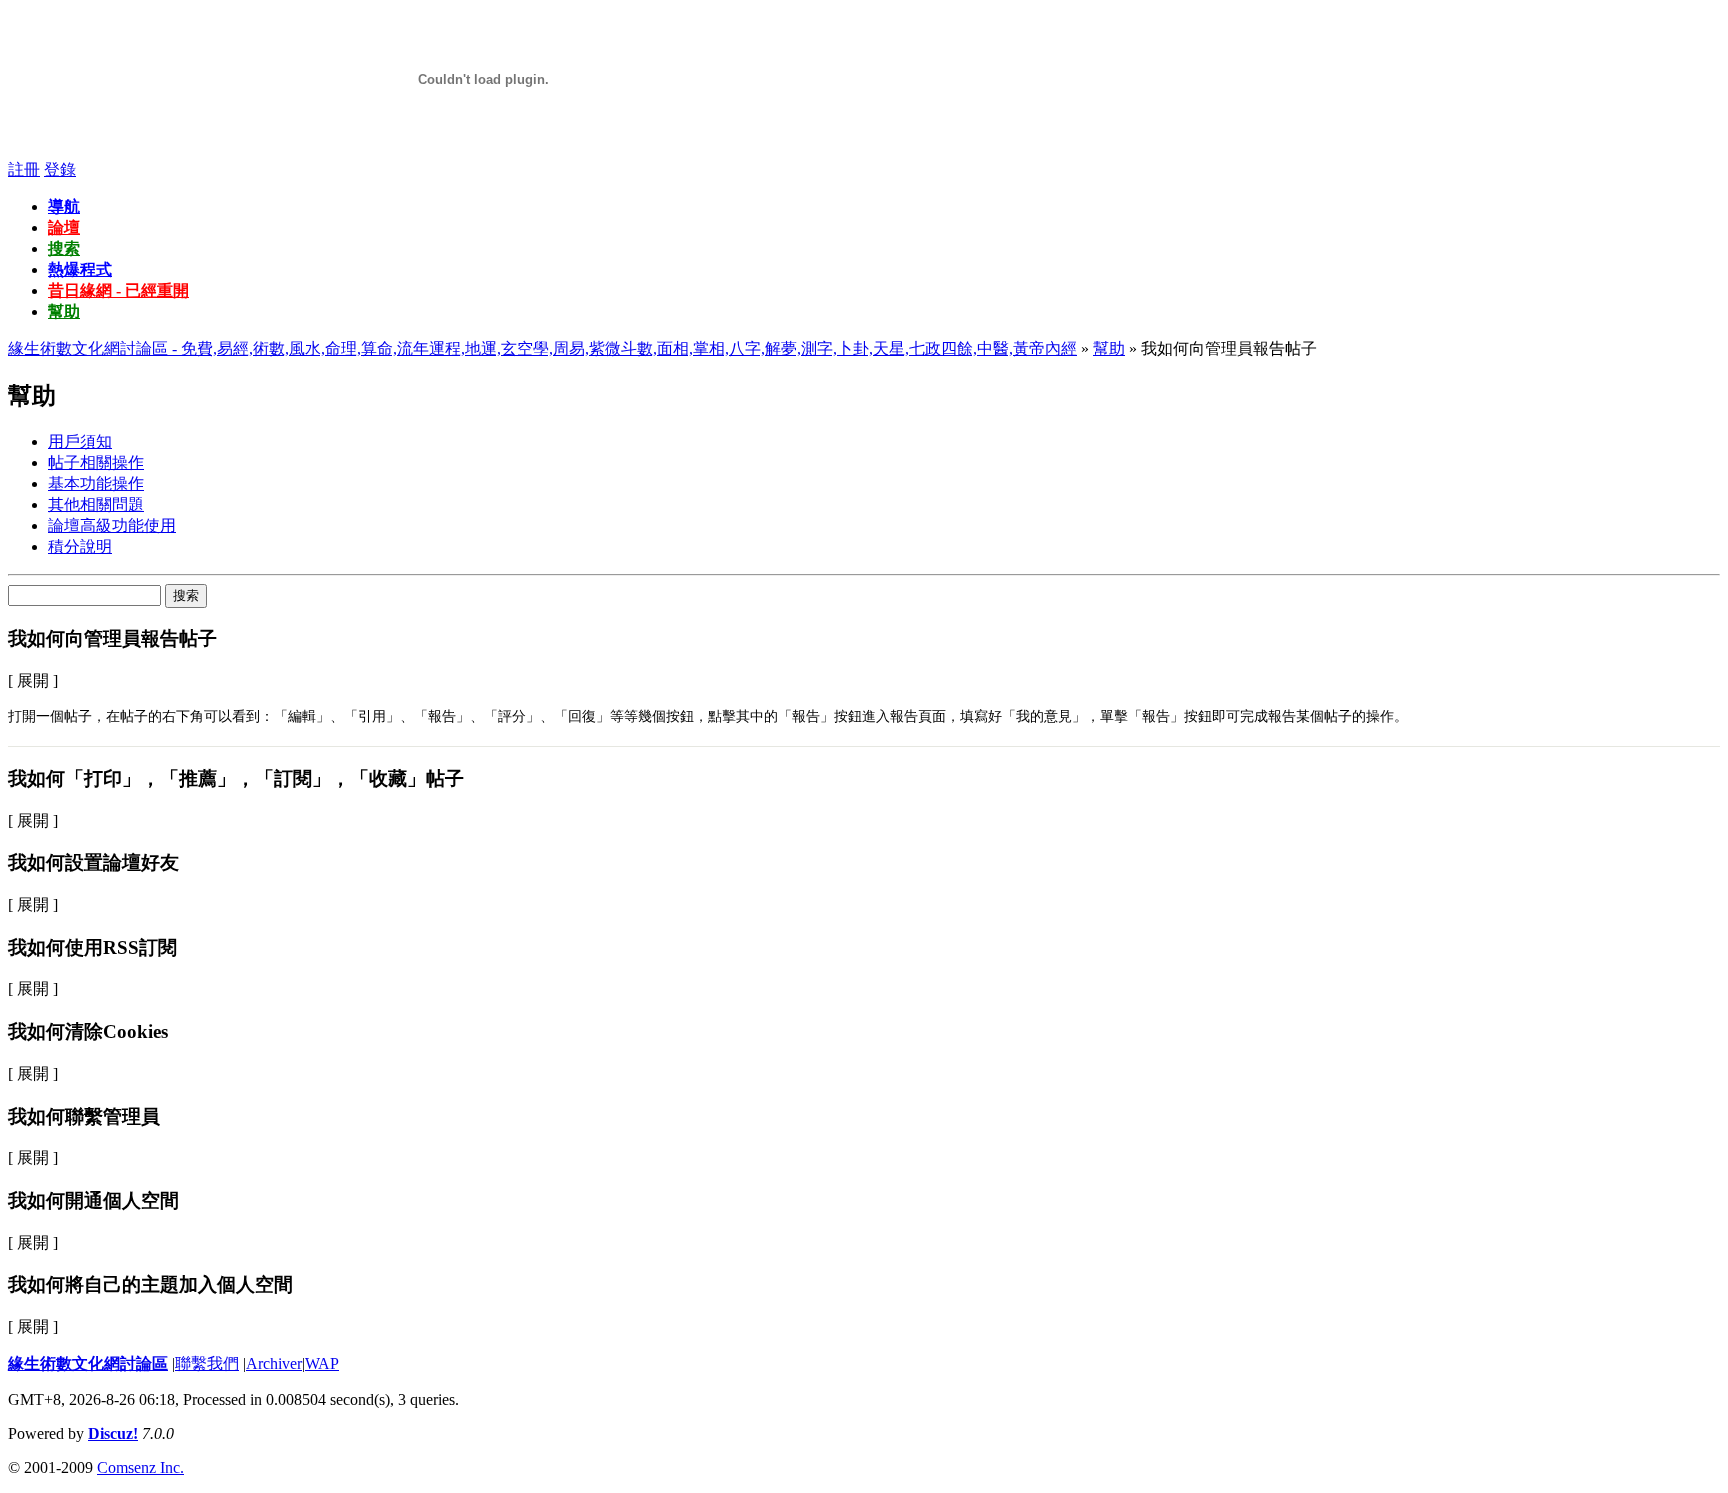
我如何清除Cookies (88, 1031)
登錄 (60, 169)
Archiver (274, 1363)
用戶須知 (80, 441)
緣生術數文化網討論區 (88, 1363)
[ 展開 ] (33, 680)
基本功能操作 (96, 483)
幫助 (64, 311)
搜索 (64, 248)
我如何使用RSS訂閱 (92, 947)
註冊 (24, 169)
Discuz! (113, 1433)
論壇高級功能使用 (112, 525)
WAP (322, 1363)
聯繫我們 (207, 1363)
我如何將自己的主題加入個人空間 (150, 1284)
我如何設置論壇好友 (93, 862)
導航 (64, 206)
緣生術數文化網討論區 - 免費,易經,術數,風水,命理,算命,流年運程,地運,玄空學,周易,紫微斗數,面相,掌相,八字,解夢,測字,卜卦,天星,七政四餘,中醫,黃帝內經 (542, 348)
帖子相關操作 (96, 462)
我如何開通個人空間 (93, 1200)
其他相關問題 (96, 504)
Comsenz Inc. (140, 1467)
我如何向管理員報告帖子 (112, 638)
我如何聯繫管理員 (84, 1116)
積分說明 (80, 546)
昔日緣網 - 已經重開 (118, 290)
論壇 (64, 227)
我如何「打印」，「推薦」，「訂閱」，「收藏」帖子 (236, 778)
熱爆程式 (80, 269)
